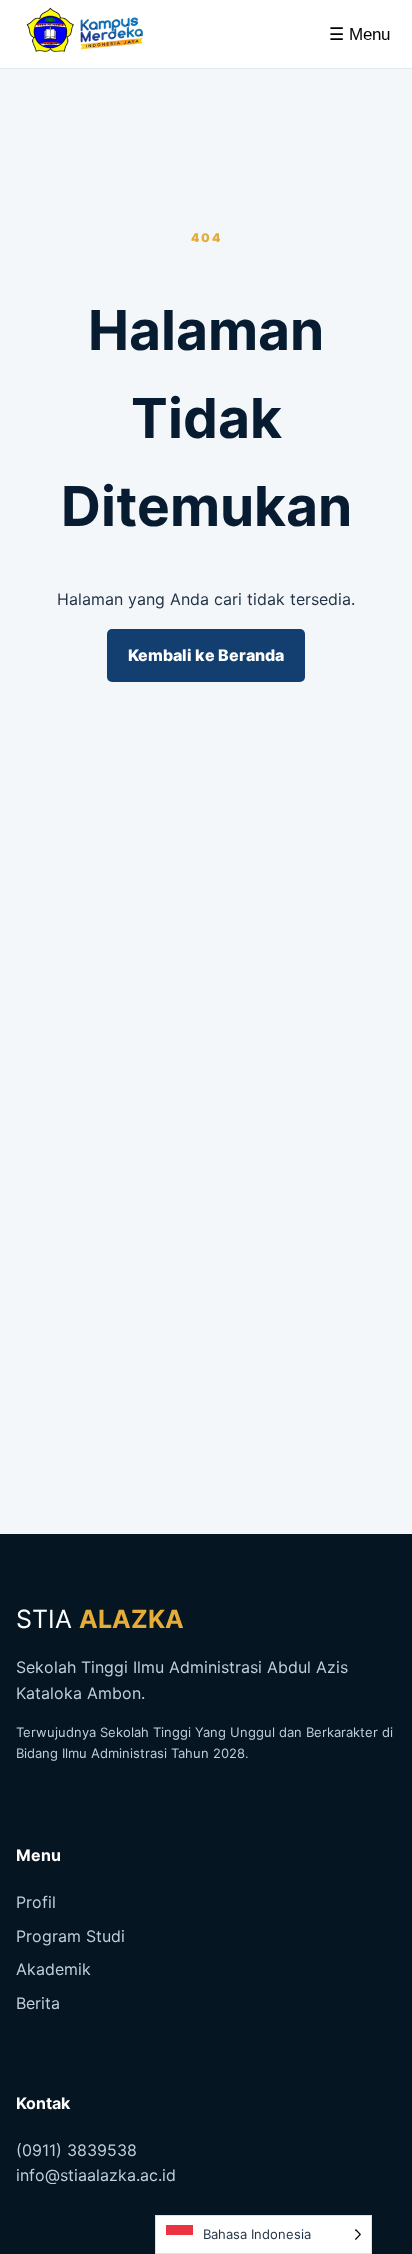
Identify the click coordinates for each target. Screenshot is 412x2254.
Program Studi (70, 1936)
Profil (36, 1902)
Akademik (53, 1969)
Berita (38, 2003)
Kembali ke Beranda (206, 655)
